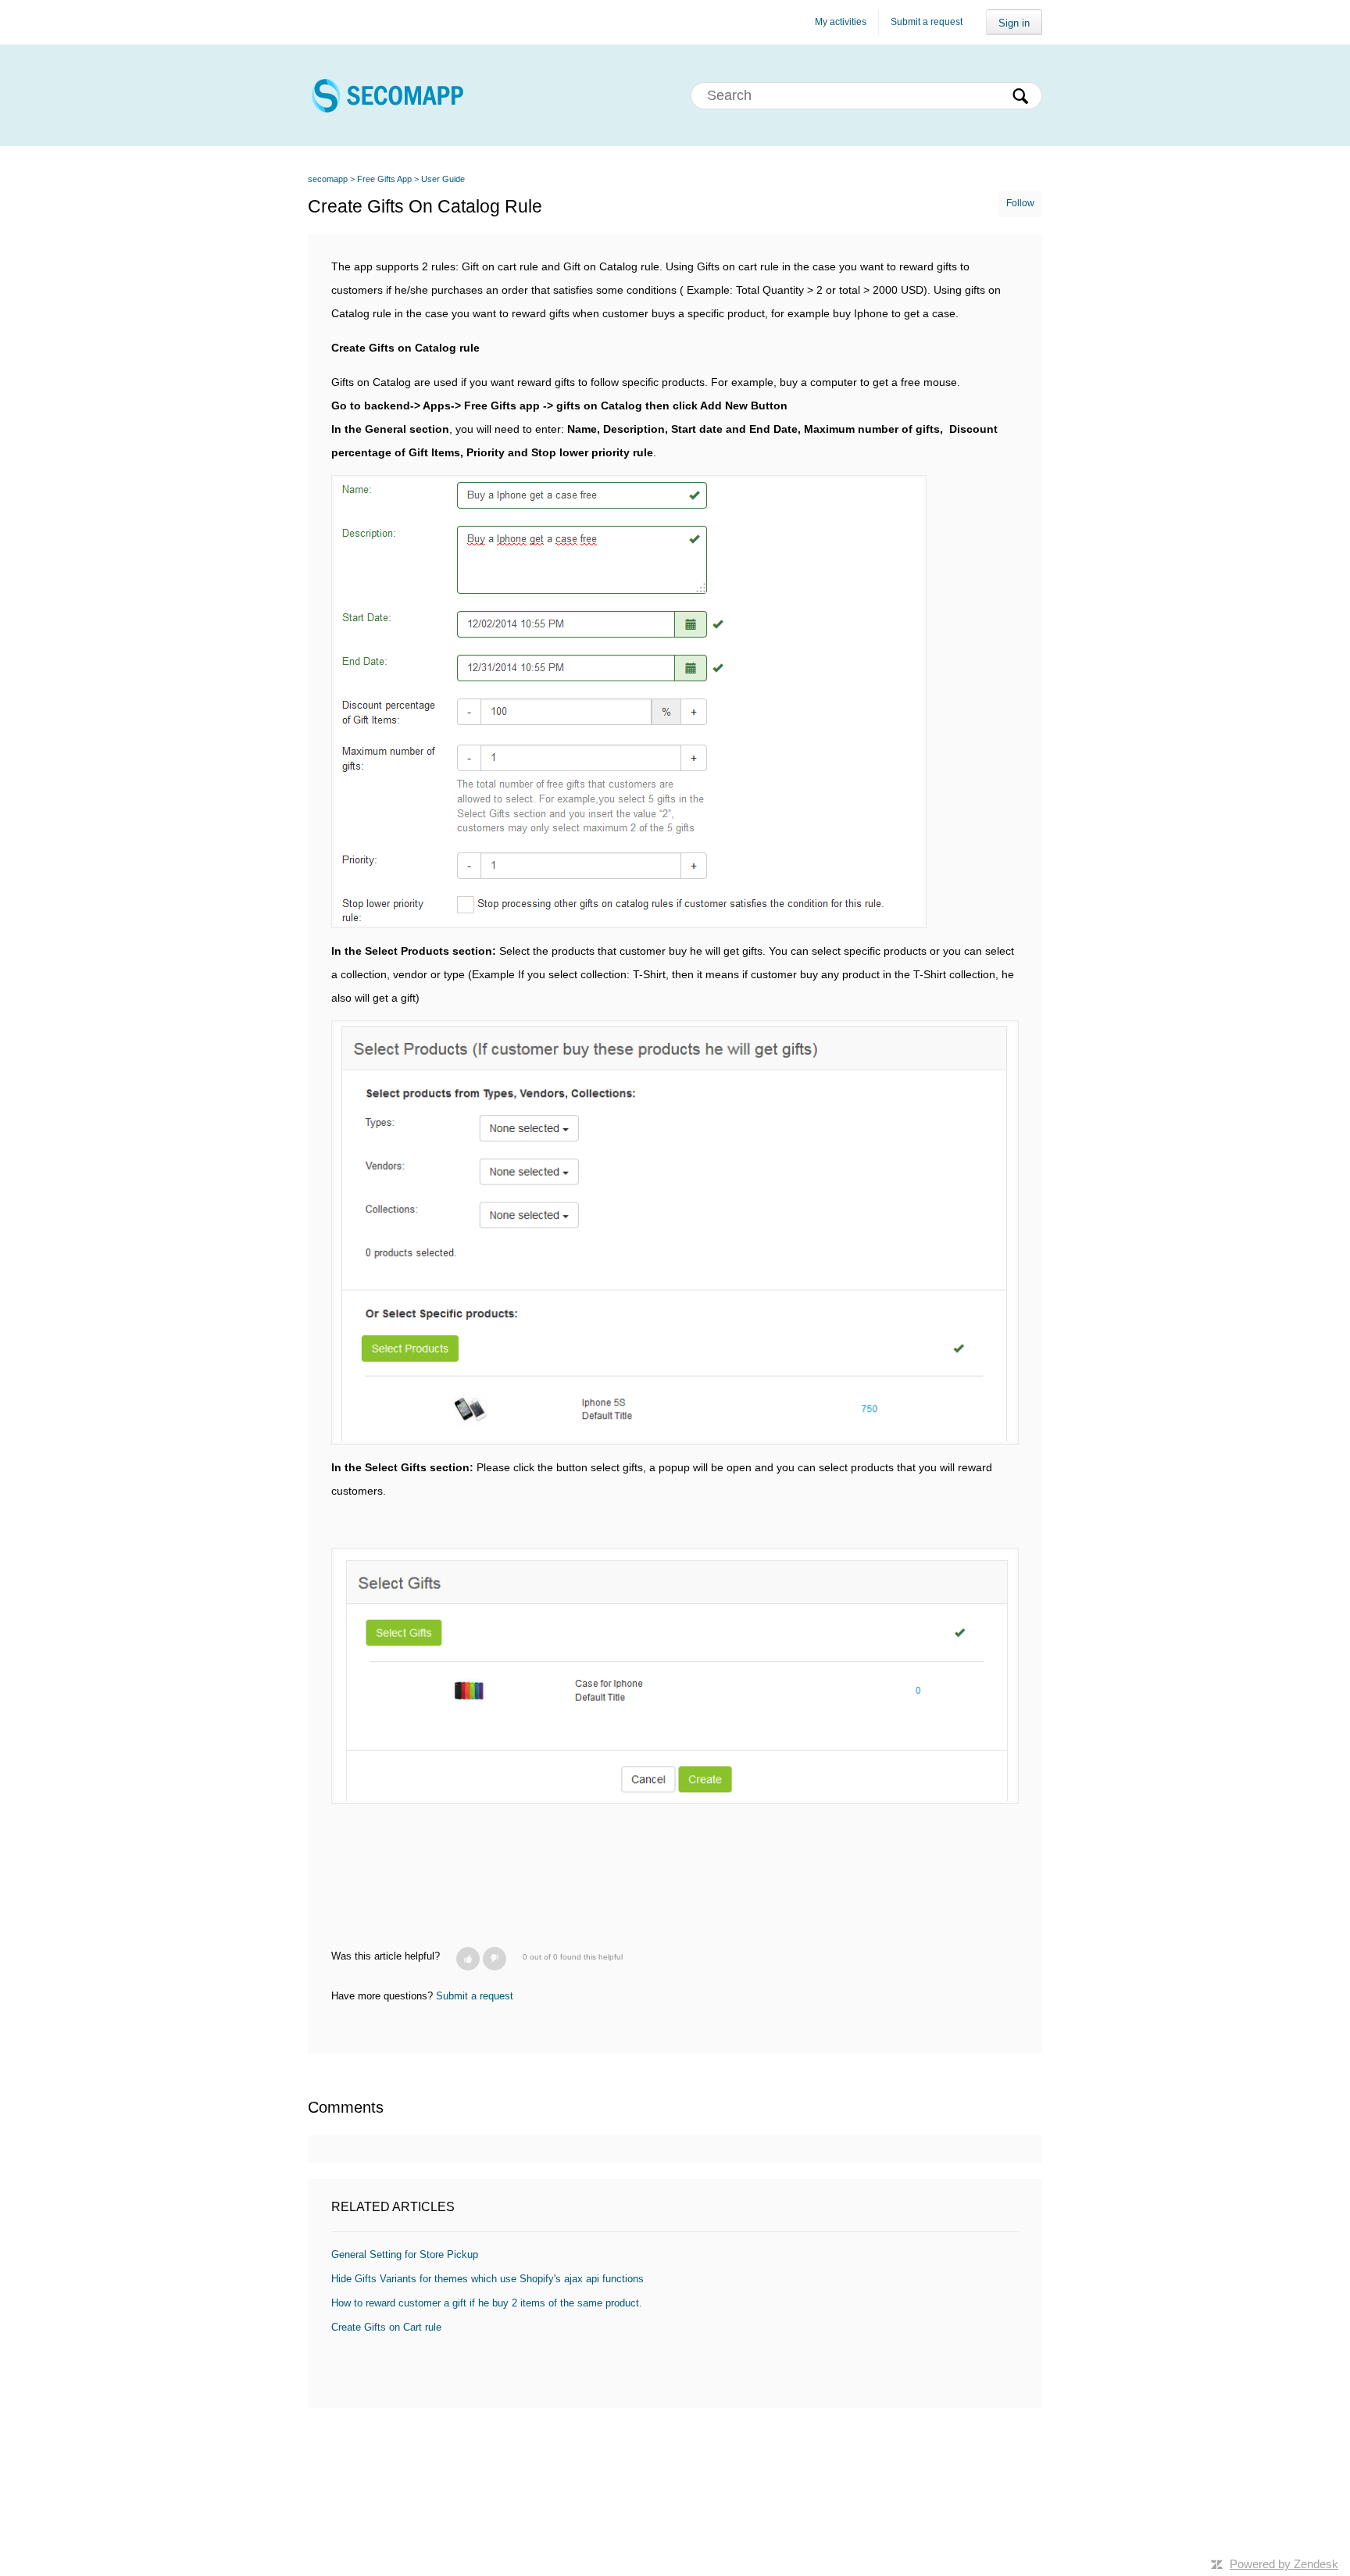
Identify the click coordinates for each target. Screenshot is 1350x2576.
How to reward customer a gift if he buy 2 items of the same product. (487, 2303)
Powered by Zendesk (1284, 2564)
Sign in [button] (1014, 23)
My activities (841, 22)
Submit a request (927, 22)
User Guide (443, 179)
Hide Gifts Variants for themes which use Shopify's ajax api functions (487, 2279)
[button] (468, 1959)
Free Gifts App (384, 179)
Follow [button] (1020, 203)
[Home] (386, 95)
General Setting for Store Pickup (405, 2254)
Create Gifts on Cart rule (386, 2327)
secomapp (328, 179)
